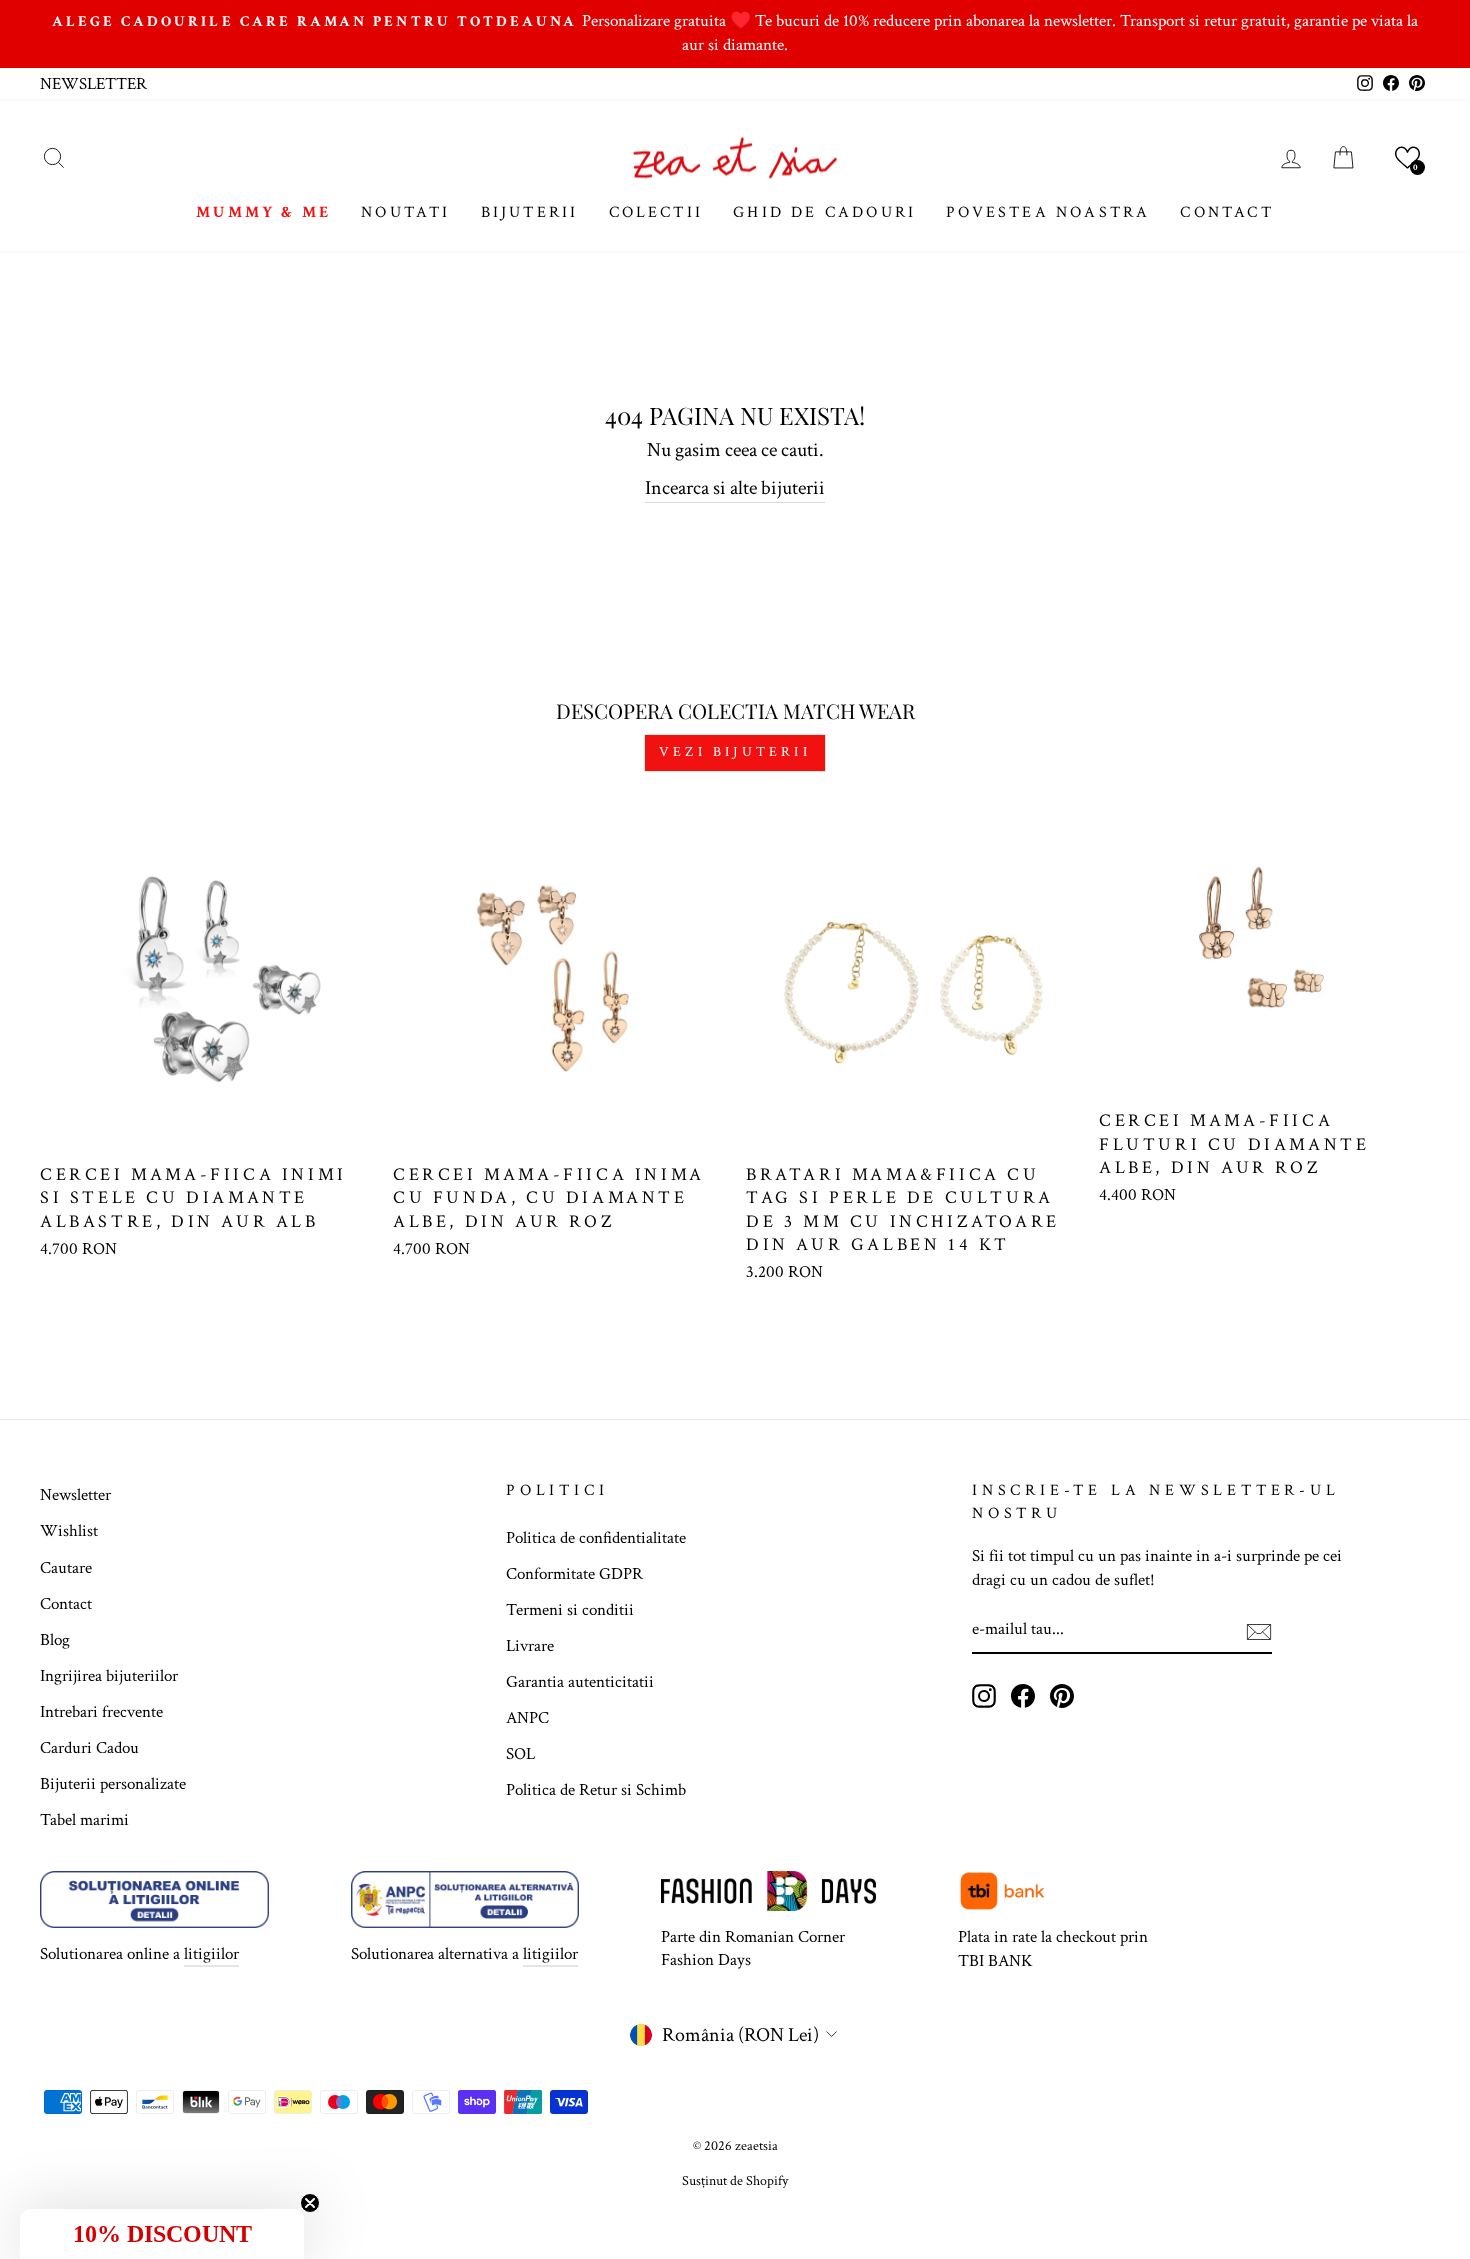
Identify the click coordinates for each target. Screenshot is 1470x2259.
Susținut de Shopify (735, 2181)
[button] (1407, 157)
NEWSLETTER (93, 84)
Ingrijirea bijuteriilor (109, 1676)
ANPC (527, 1718)
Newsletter (75, 1495)
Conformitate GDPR (574, 1574)
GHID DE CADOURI (824, 212)
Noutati (405, 212)
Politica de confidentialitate (596, 1538)
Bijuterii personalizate (113, 1784)
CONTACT (1226, 212)
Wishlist (69, 1531)
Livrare (530, 1646)
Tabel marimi (84, 1820)
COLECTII (656, 212)
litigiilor (211, 1954)
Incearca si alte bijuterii (735, 488)
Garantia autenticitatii (580, 1682)
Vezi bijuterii (735, 752)
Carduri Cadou (89, 1748)
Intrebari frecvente (101, 1712)
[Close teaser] (310, 2203)
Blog (55, 1640)
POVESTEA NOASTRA (1048, 212)
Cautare (66, 1568)
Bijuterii (530, 212)
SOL (520, 1754)
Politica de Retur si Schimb (596, 1790)
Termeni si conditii (570, 1610)
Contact (66, 1604)
